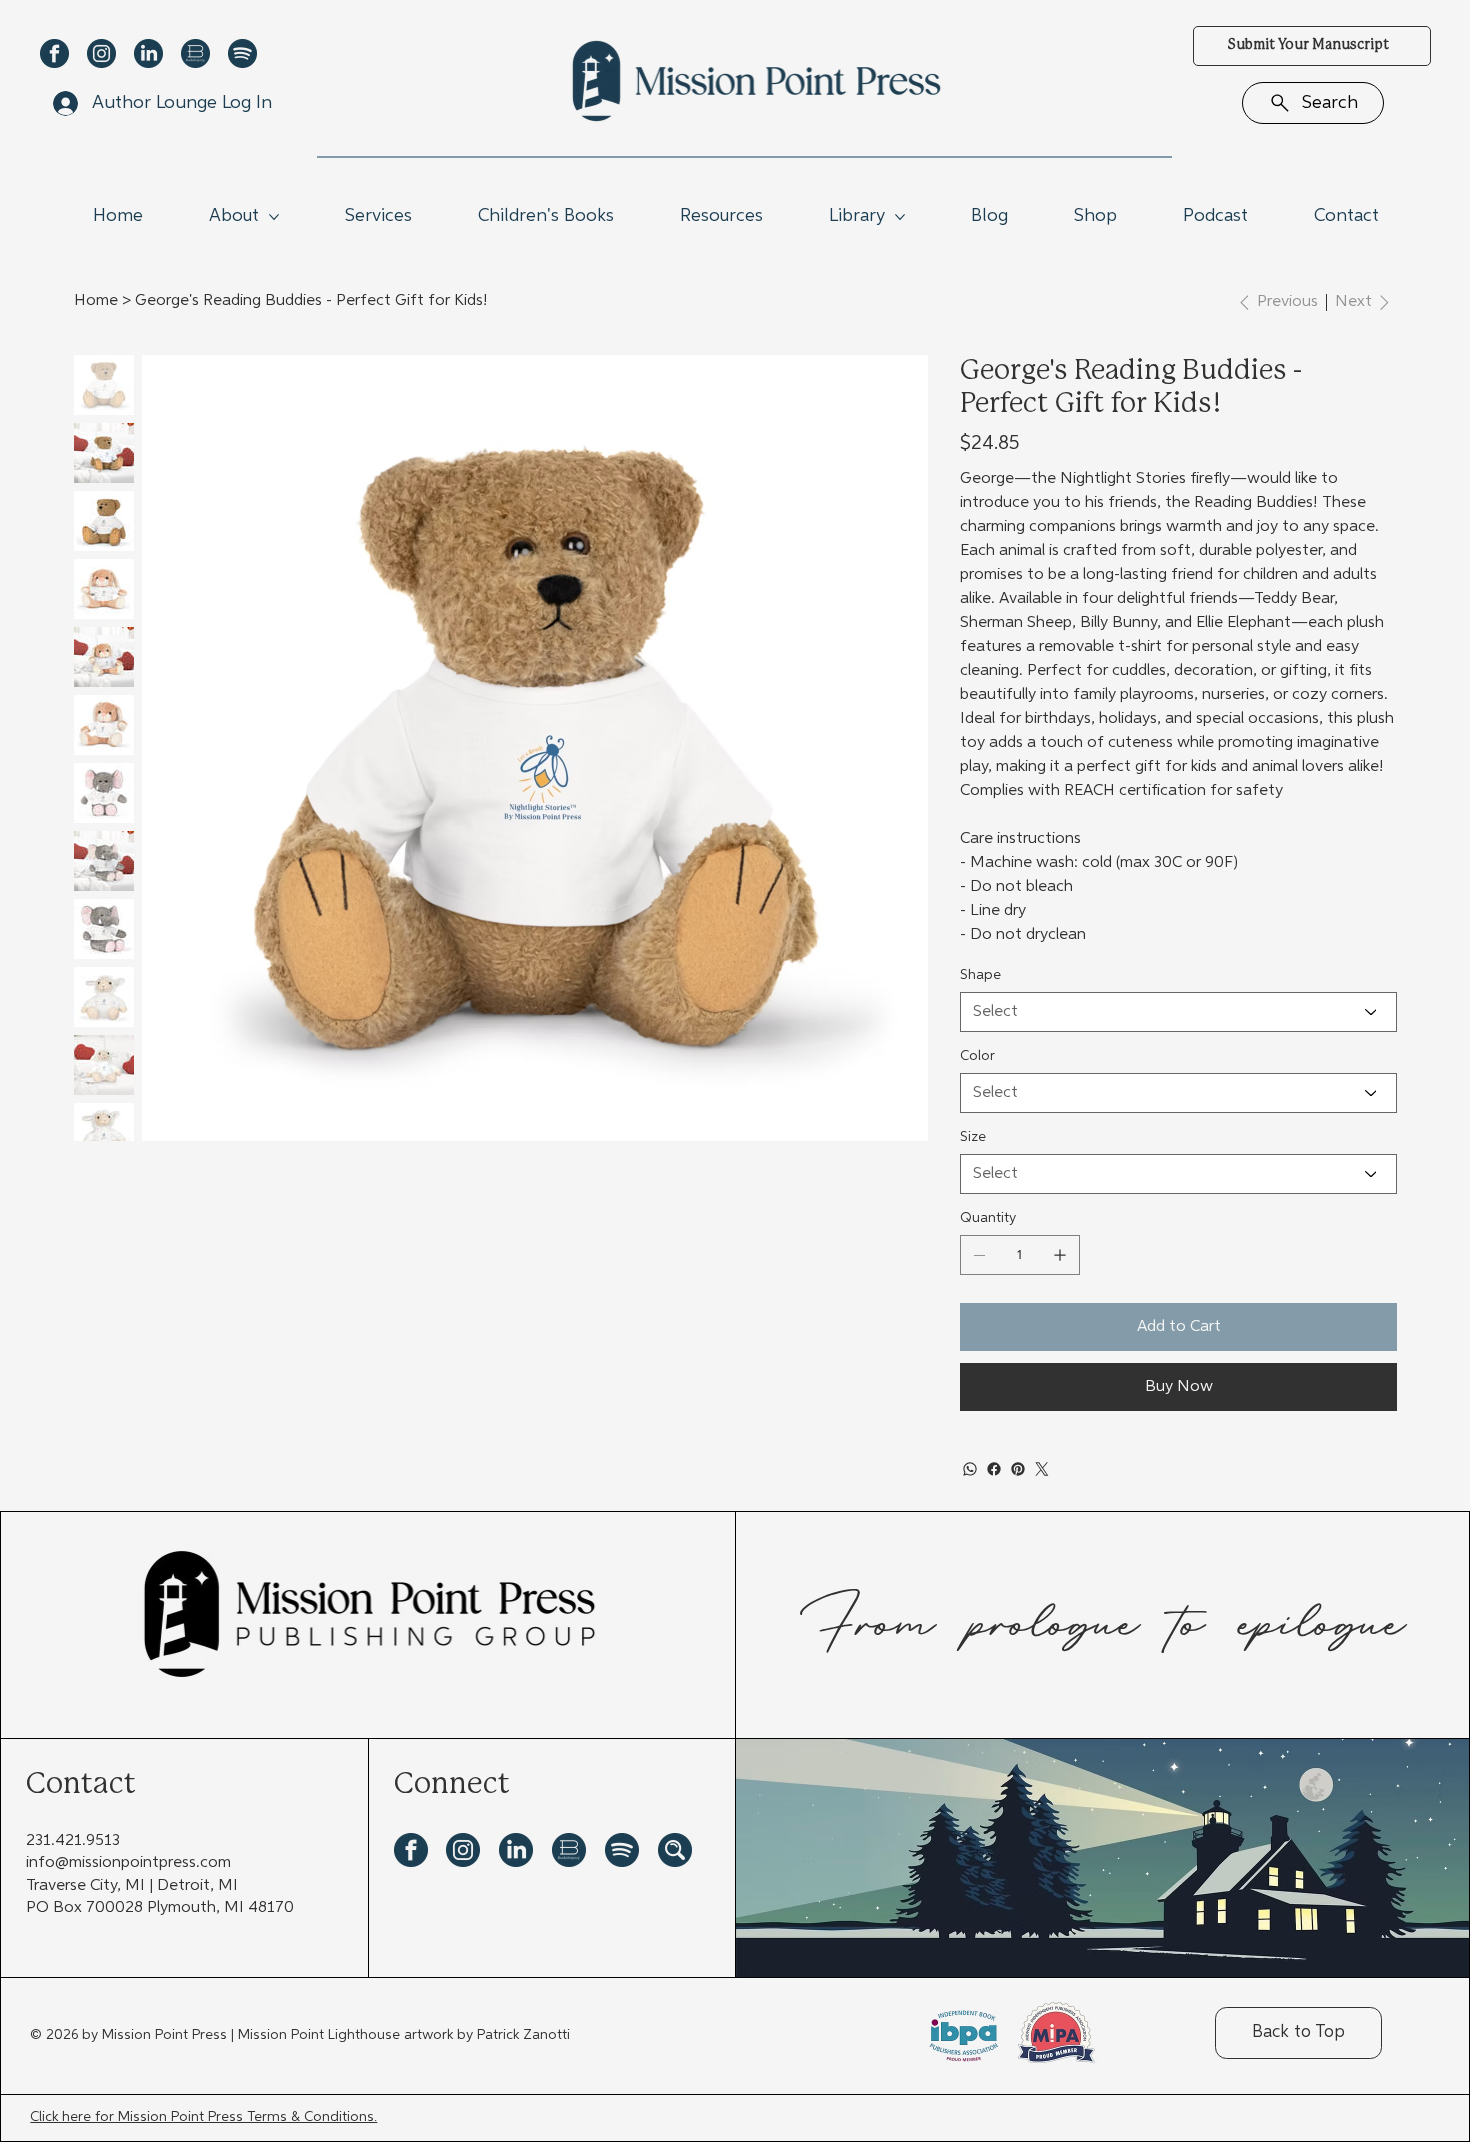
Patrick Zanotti (523, 2035)
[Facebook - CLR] (54, 53)
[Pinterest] (1018, 1469)
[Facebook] (994, 1469)
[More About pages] (274, 217)
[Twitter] (1042, 1469)
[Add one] (1060, 1255)
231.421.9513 (73, 1841)
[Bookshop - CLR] (195, 53)
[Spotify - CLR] (242, 53)
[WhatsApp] (970, 1469)
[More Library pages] (900, 217)
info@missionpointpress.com (128, 1863)
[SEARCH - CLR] (675, 1850)
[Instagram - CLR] (101, 53)
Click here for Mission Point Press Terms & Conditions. (203, 2117)
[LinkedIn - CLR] (148, 53)
